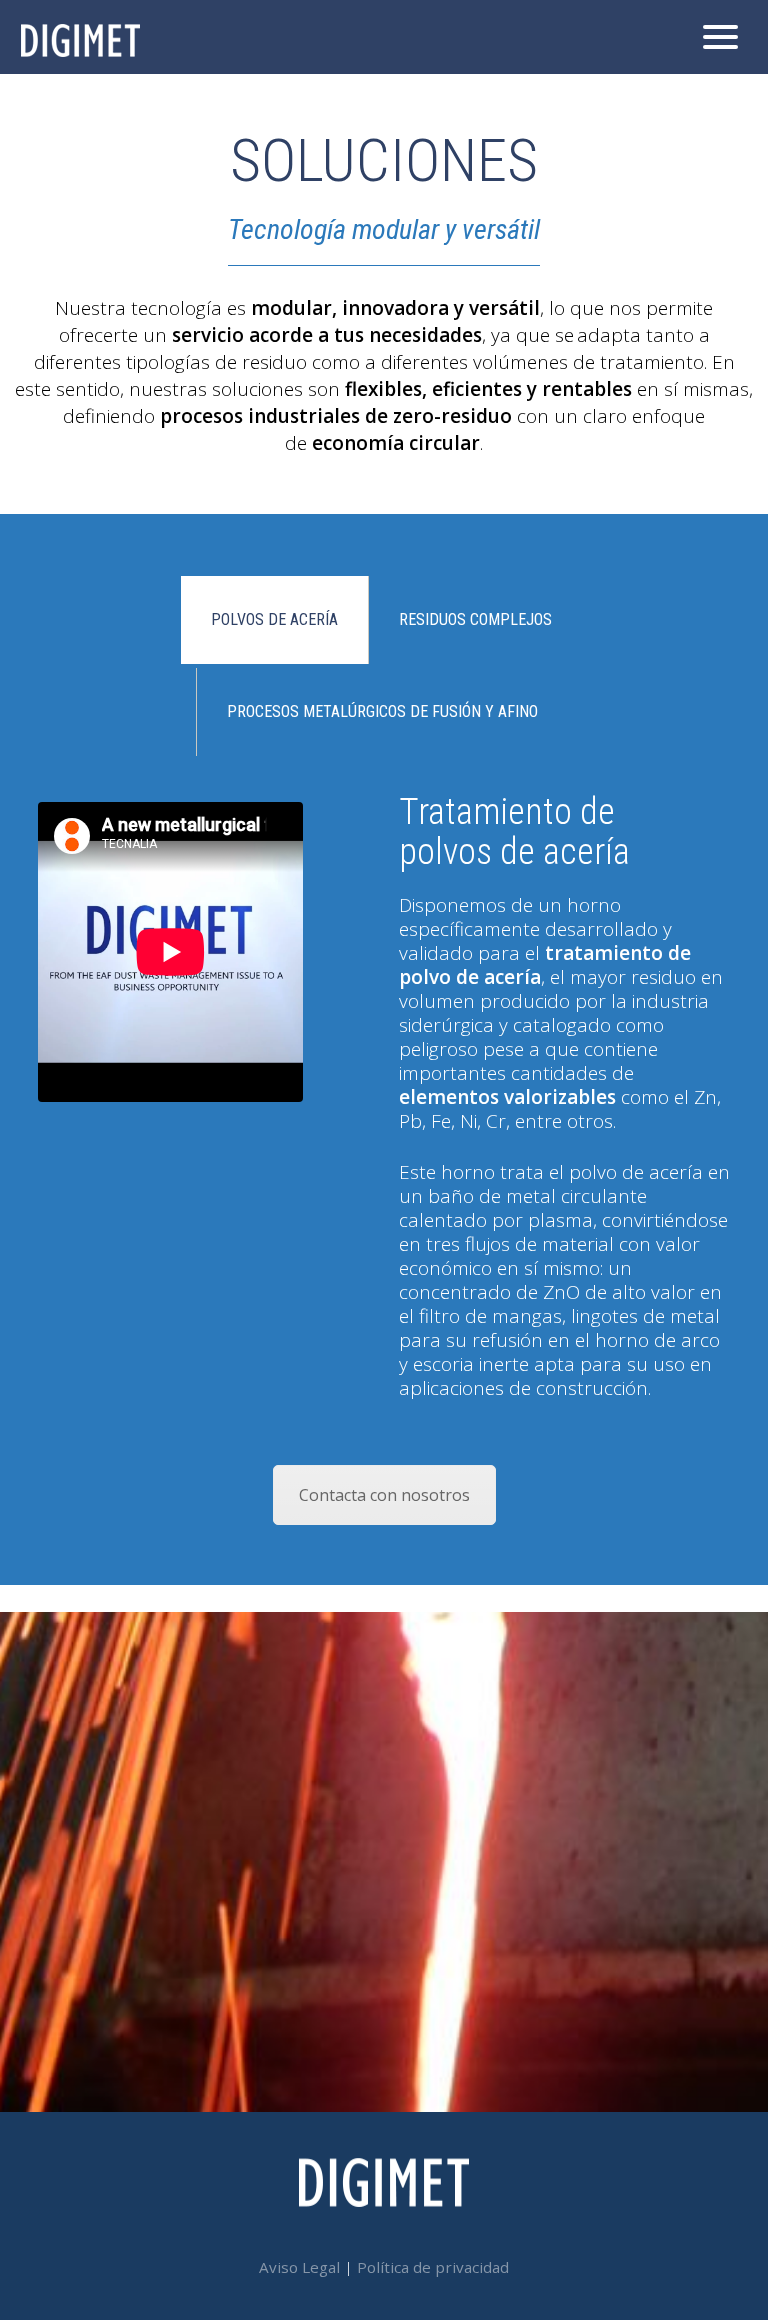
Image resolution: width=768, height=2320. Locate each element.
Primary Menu (728, 37)
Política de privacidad (433, 2267)
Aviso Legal (299, 2267)
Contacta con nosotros (384, 1495)
